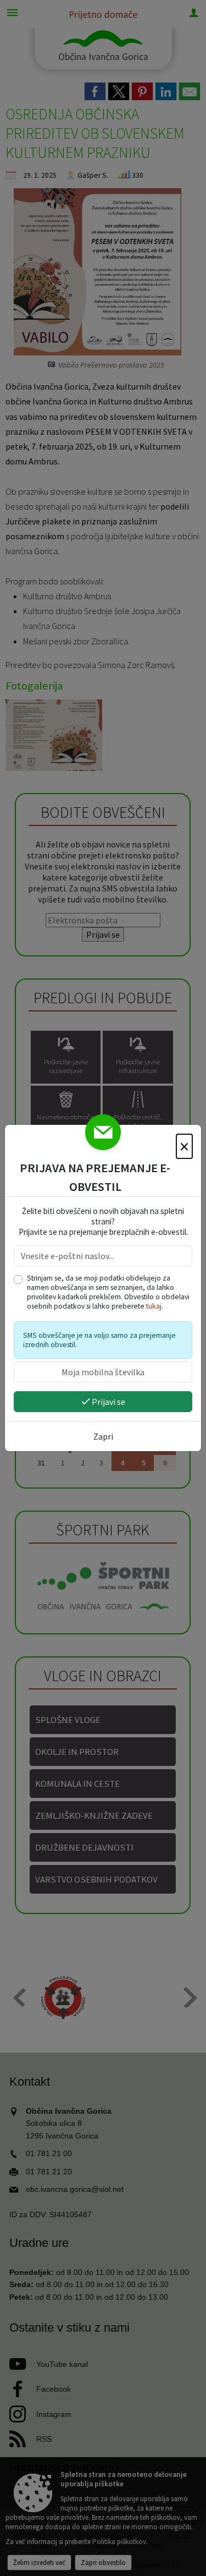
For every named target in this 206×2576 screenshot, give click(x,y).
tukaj (154, 1306)
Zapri (103, 1436)
